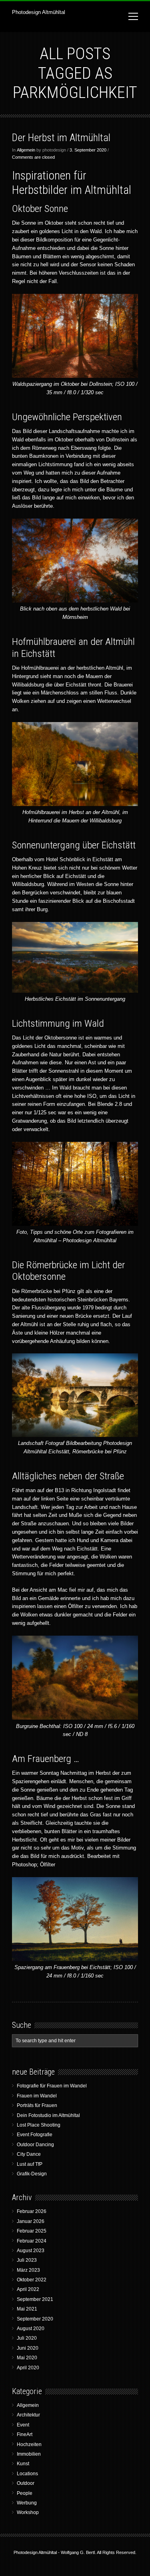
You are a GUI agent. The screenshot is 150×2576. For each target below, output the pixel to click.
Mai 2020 (27, 2358)
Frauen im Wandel (37, 2096)
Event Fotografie (35, 2135)
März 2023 (28, 2270)
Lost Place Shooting (39, 2125)
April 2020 (28, 2368)
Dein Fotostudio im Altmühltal (48, 2115)
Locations (27, 2474)
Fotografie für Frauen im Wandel (52, 2086)
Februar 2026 (32, 2211)
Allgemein (26, 150)
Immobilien (29, 2454)
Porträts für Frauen (37, 2105)
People (25, 2493)
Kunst (23, 2464)
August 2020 (31, 2329)
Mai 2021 (27, 2309)
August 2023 (31, 2251)
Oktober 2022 (32, 2280)
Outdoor (26, 2483)
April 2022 (28, 2289)
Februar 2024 (32, 2241)
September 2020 (35, 2319)
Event (23, 2425)
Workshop (28, 2512)
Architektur (28, 2415)
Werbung (27, 2503)
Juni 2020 (28, 2348)
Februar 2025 (32, 2231)
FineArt (25, 2434)
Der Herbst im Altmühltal (61, 138)
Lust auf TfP (30, 2164)
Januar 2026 (31, 2221)
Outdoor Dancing (35, 2145)
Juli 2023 (27, 2260)
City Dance (29, 2154)
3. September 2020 (88, 150)
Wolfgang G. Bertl (78, 2552)
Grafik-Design (32, 2174)
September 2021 (35, 2299)
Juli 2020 (27, 2338)
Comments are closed (33, 157)
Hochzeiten (29, 2444)
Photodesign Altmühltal (39, 12)
